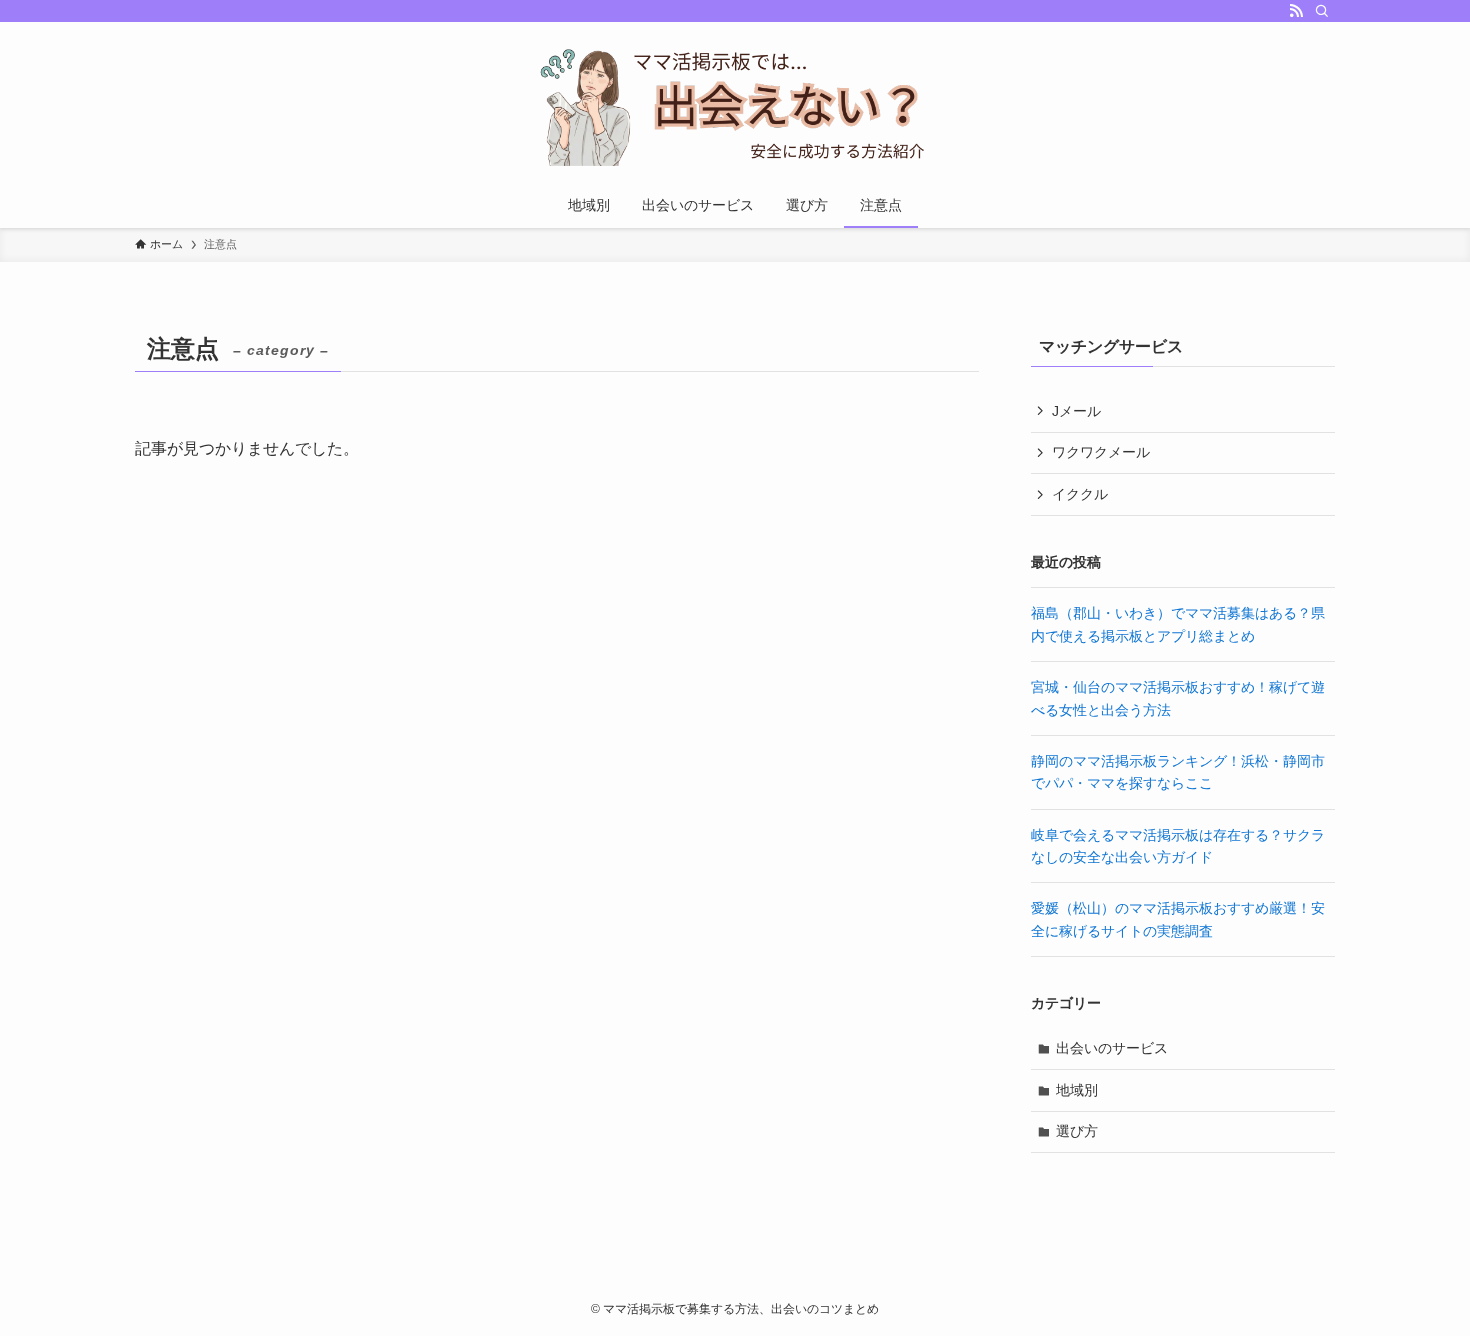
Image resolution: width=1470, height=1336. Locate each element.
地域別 (1077, 1090)
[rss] (1296, 11)
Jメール (1076, 411)
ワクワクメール (1101, 452)
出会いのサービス (1112, 1048)
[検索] (1322, 11)
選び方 (1077, 1131)
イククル (1080, 494)
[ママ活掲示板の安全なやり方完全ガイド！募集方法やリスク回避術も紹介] (735, 106)
